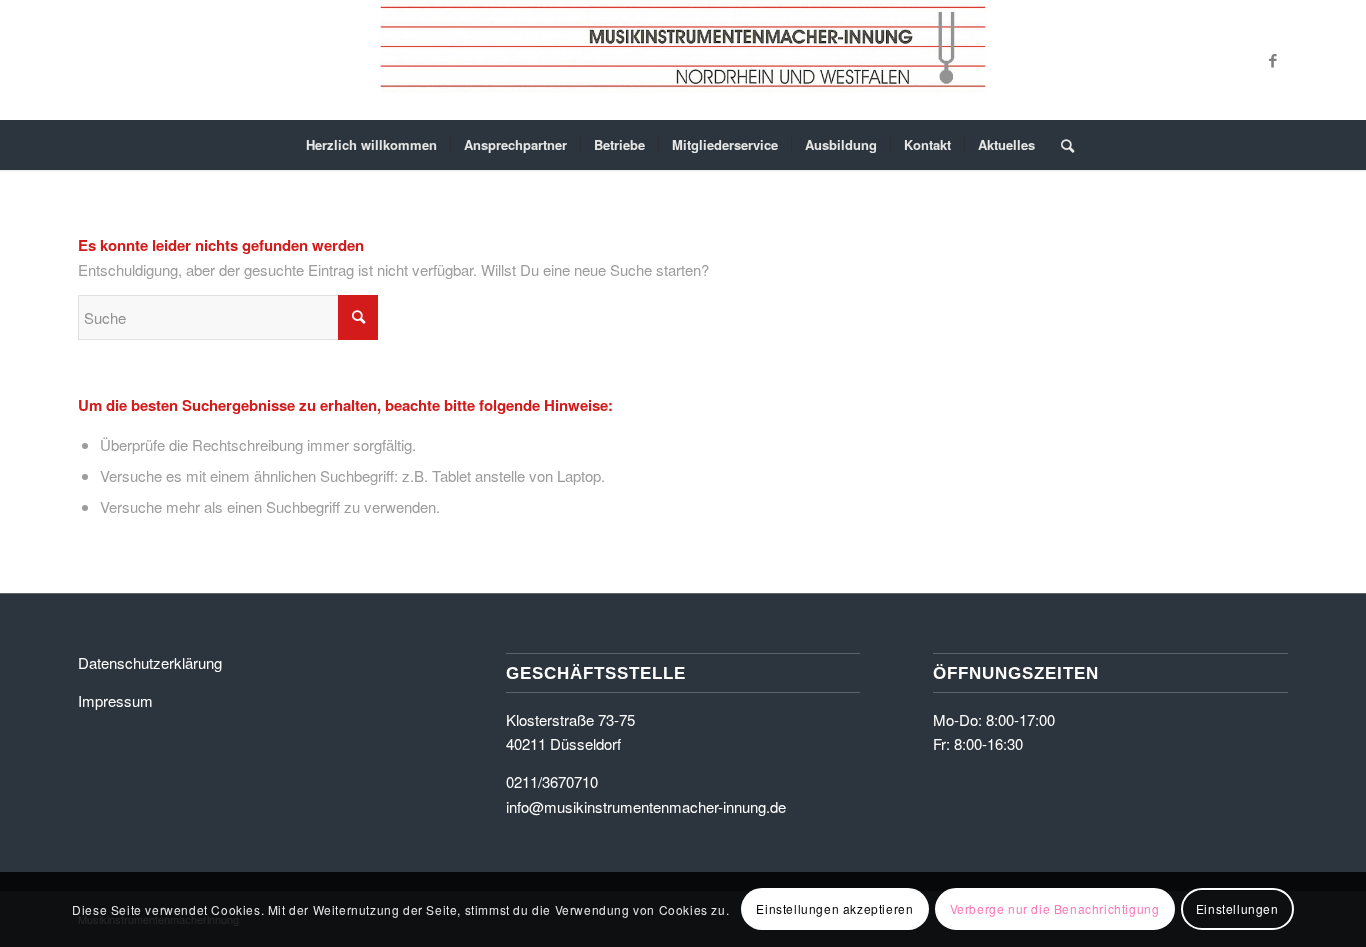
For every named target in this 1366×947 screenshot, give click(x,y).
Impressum (115, 700)
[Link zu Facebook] (1273, 60)
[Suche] (1061, 145)
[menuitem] (371, 145)
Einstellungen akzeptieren (834, 908)
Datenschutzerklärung (150, 662)
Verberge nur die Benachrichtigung (1055, 908)
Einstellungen (1237, 908)
